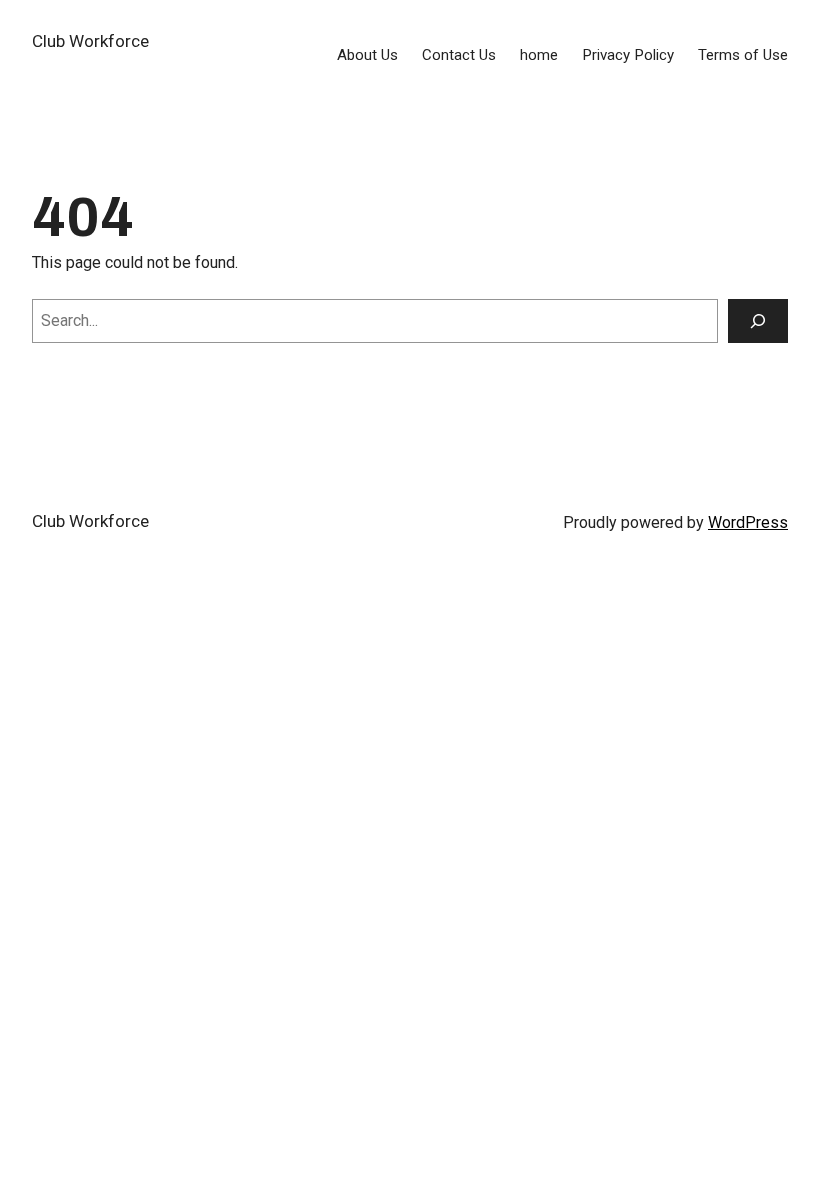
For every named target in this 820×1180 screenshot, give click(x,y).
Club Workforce (90, 41)
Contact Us (459, 55)
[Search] (758, 321)
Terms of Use (743, 55)
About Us (367, 55)
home (539, 55)
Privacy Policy (628, 55)
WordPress (748, 522)
